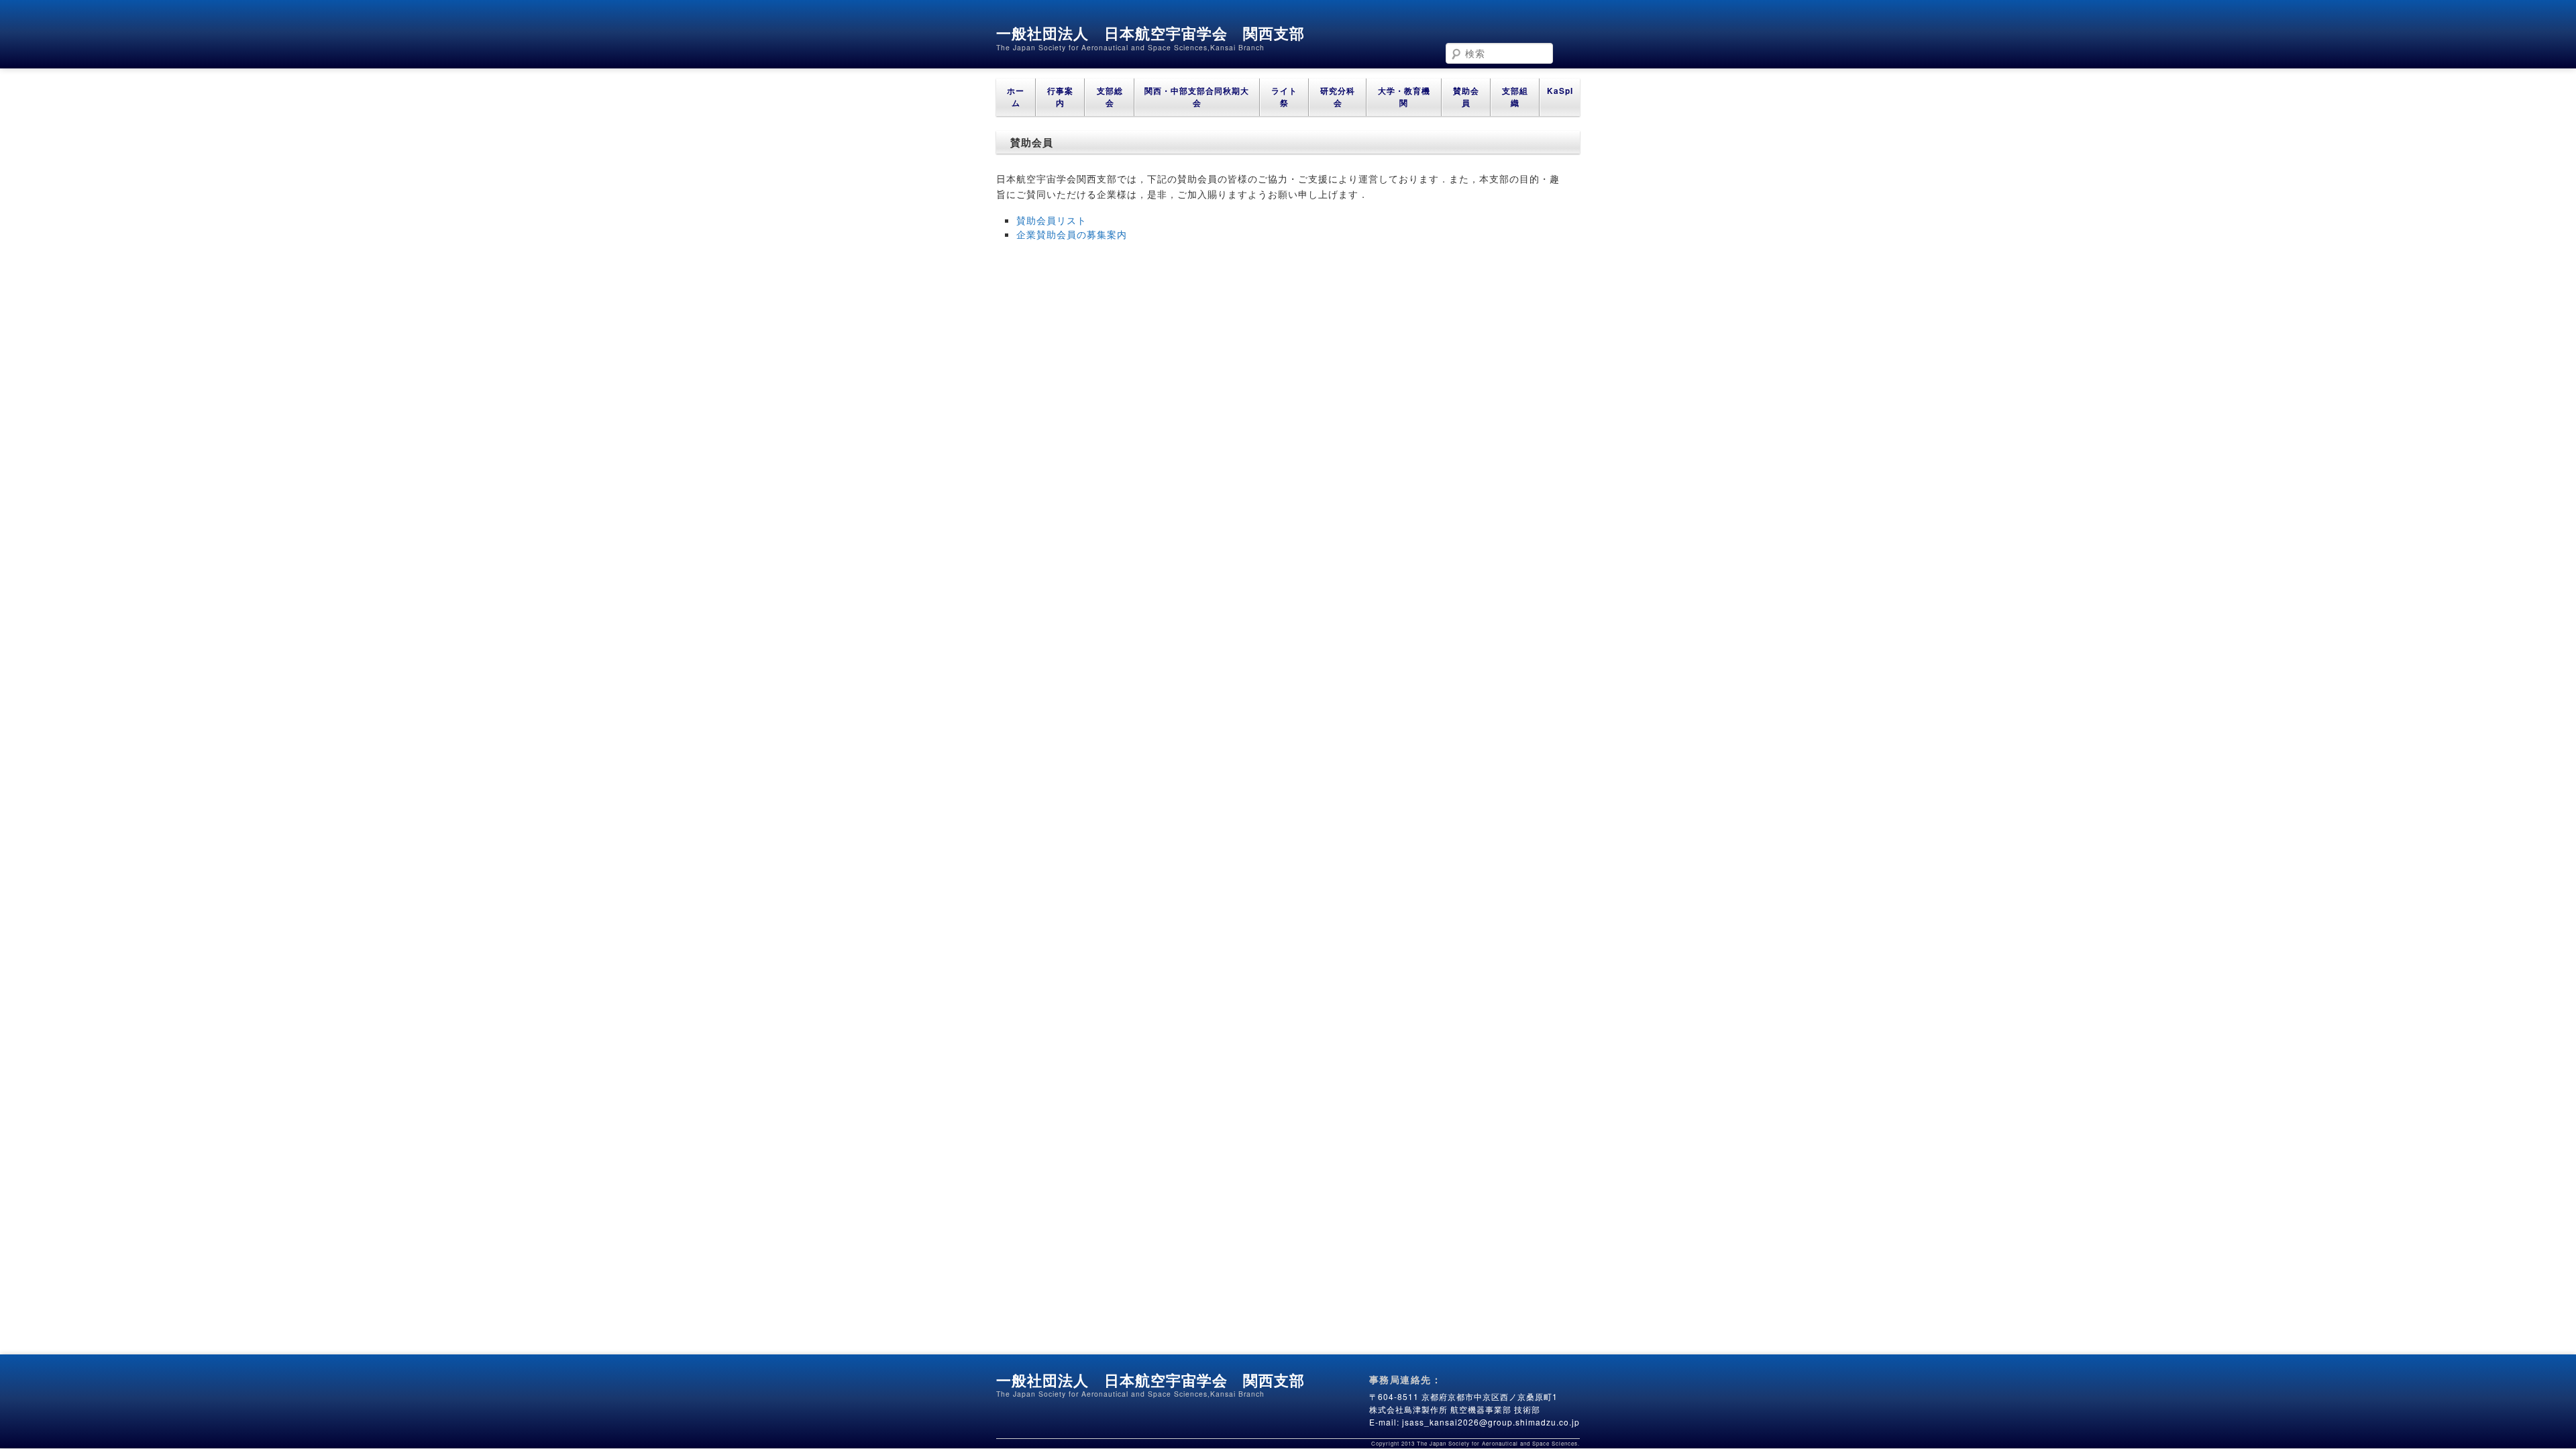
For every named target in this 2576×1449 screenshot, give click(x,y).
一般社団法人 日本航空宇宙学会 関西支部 (1150, 33)
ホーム (1016, 97)
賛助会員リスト (1052, 220)
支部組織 (1515, 97)
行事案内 (1060, 97)
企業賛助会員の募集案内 (1072, 234)
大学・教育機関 (1404, 97)
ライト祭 (1284, 97)
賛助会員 (1466, 97)
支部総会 (1110, 97)
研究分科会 (1338, 97)
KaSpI (1560, 91)
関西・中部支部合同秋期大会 (1197, 97)
